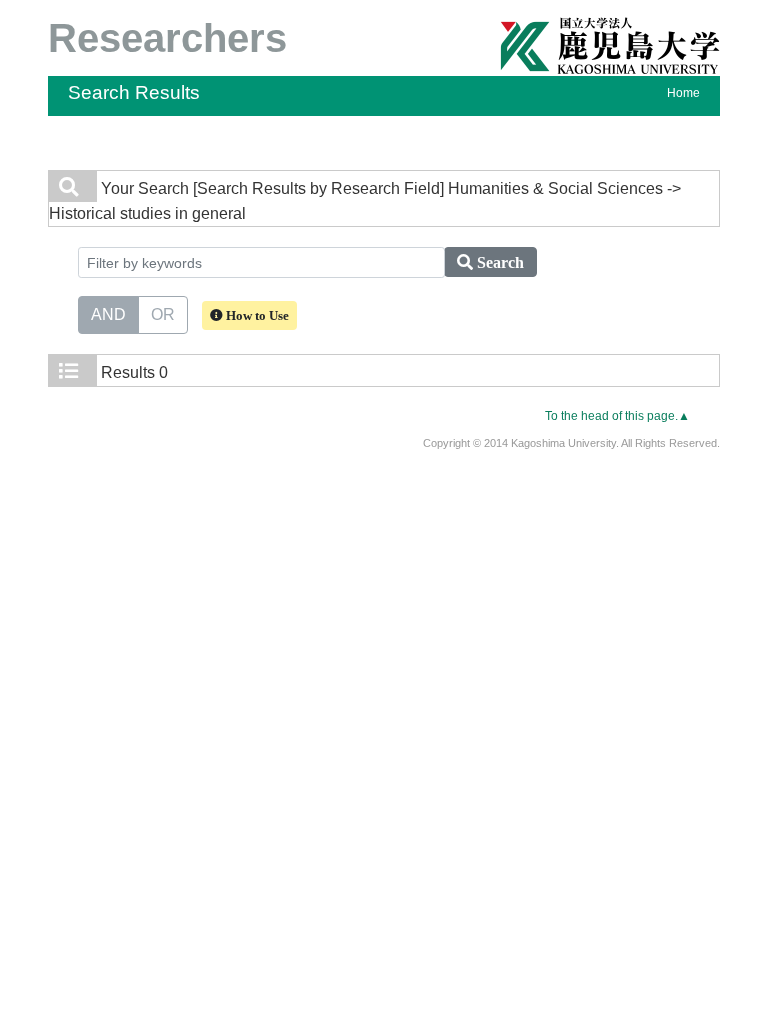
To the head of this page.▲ (617, 416)
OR (163, 314)
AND (108, 314)
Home (683, 93)
